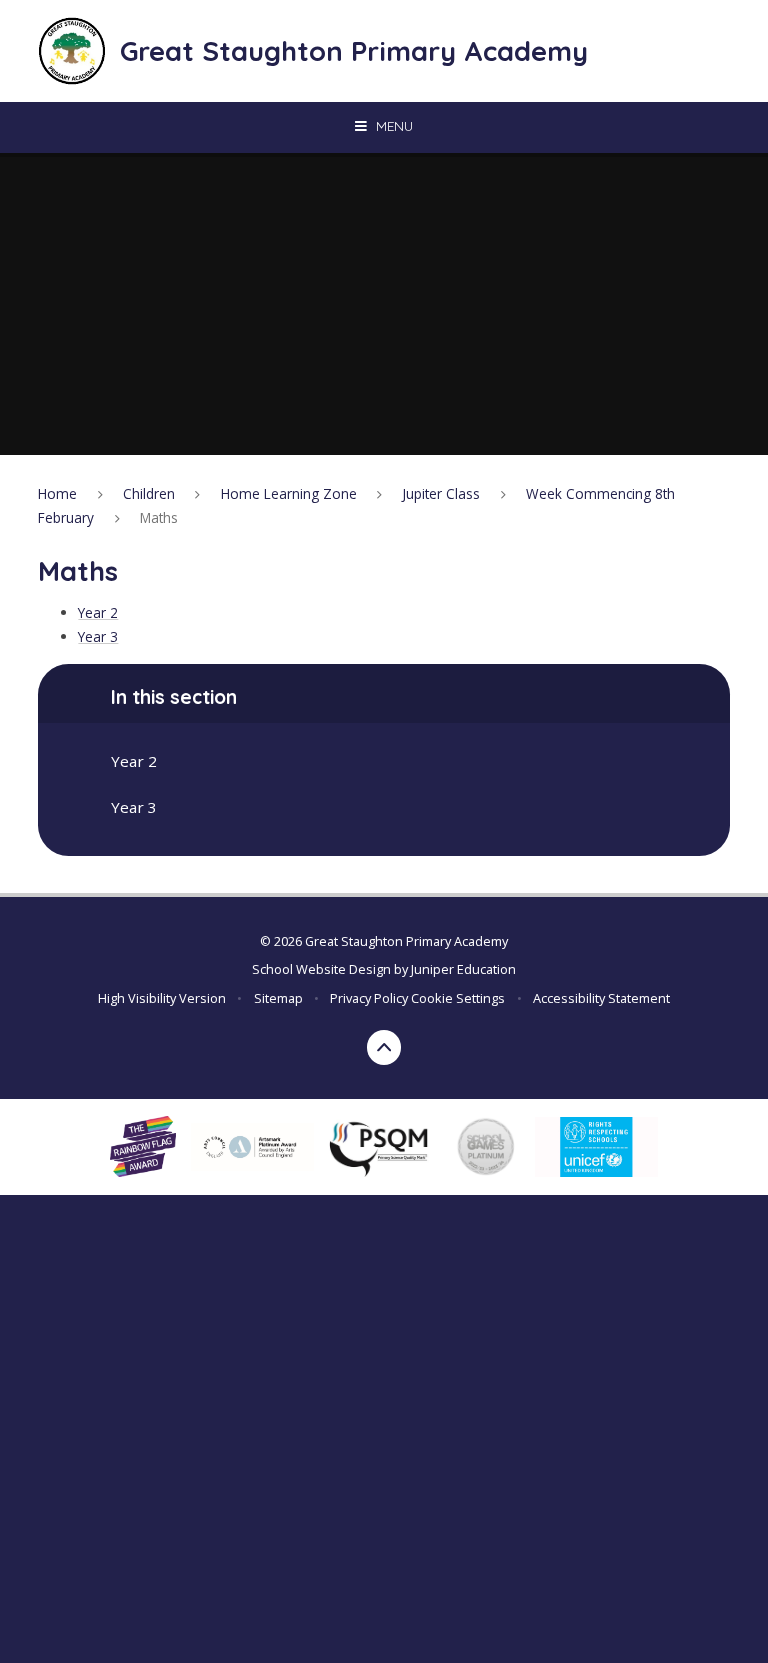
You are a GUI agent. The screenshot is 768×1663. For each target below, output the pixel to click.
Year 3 (98, 636)
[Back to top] (384, 1047)
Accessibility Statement (601, 998)
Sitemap (278, 998)
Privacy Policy (369, 998)
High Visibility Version (162, 998)
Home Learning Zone (289, 493)
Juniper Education (463, 969)
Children (149, 493)
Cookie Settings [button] (458, 998)
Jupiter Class (441, 493)
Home (57, 493)
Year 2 (98, 612)
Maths (159, 517)
